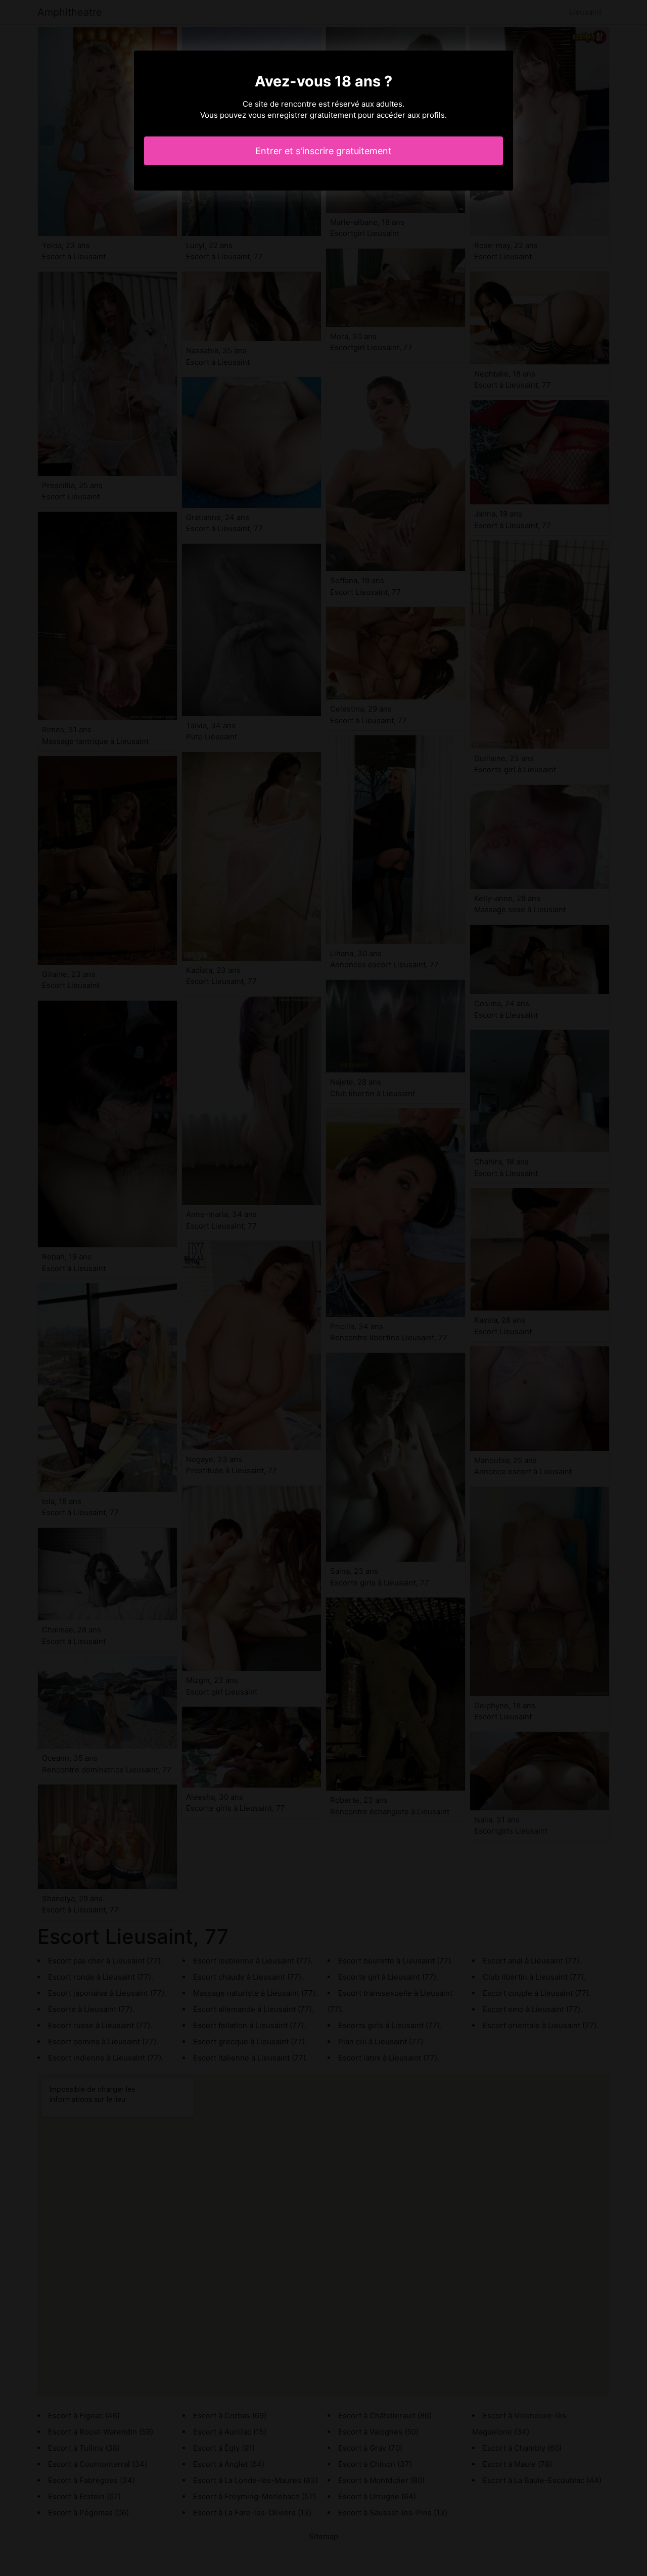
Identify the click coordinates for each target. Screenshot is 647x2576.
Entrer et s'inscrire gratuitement (323, 151)
